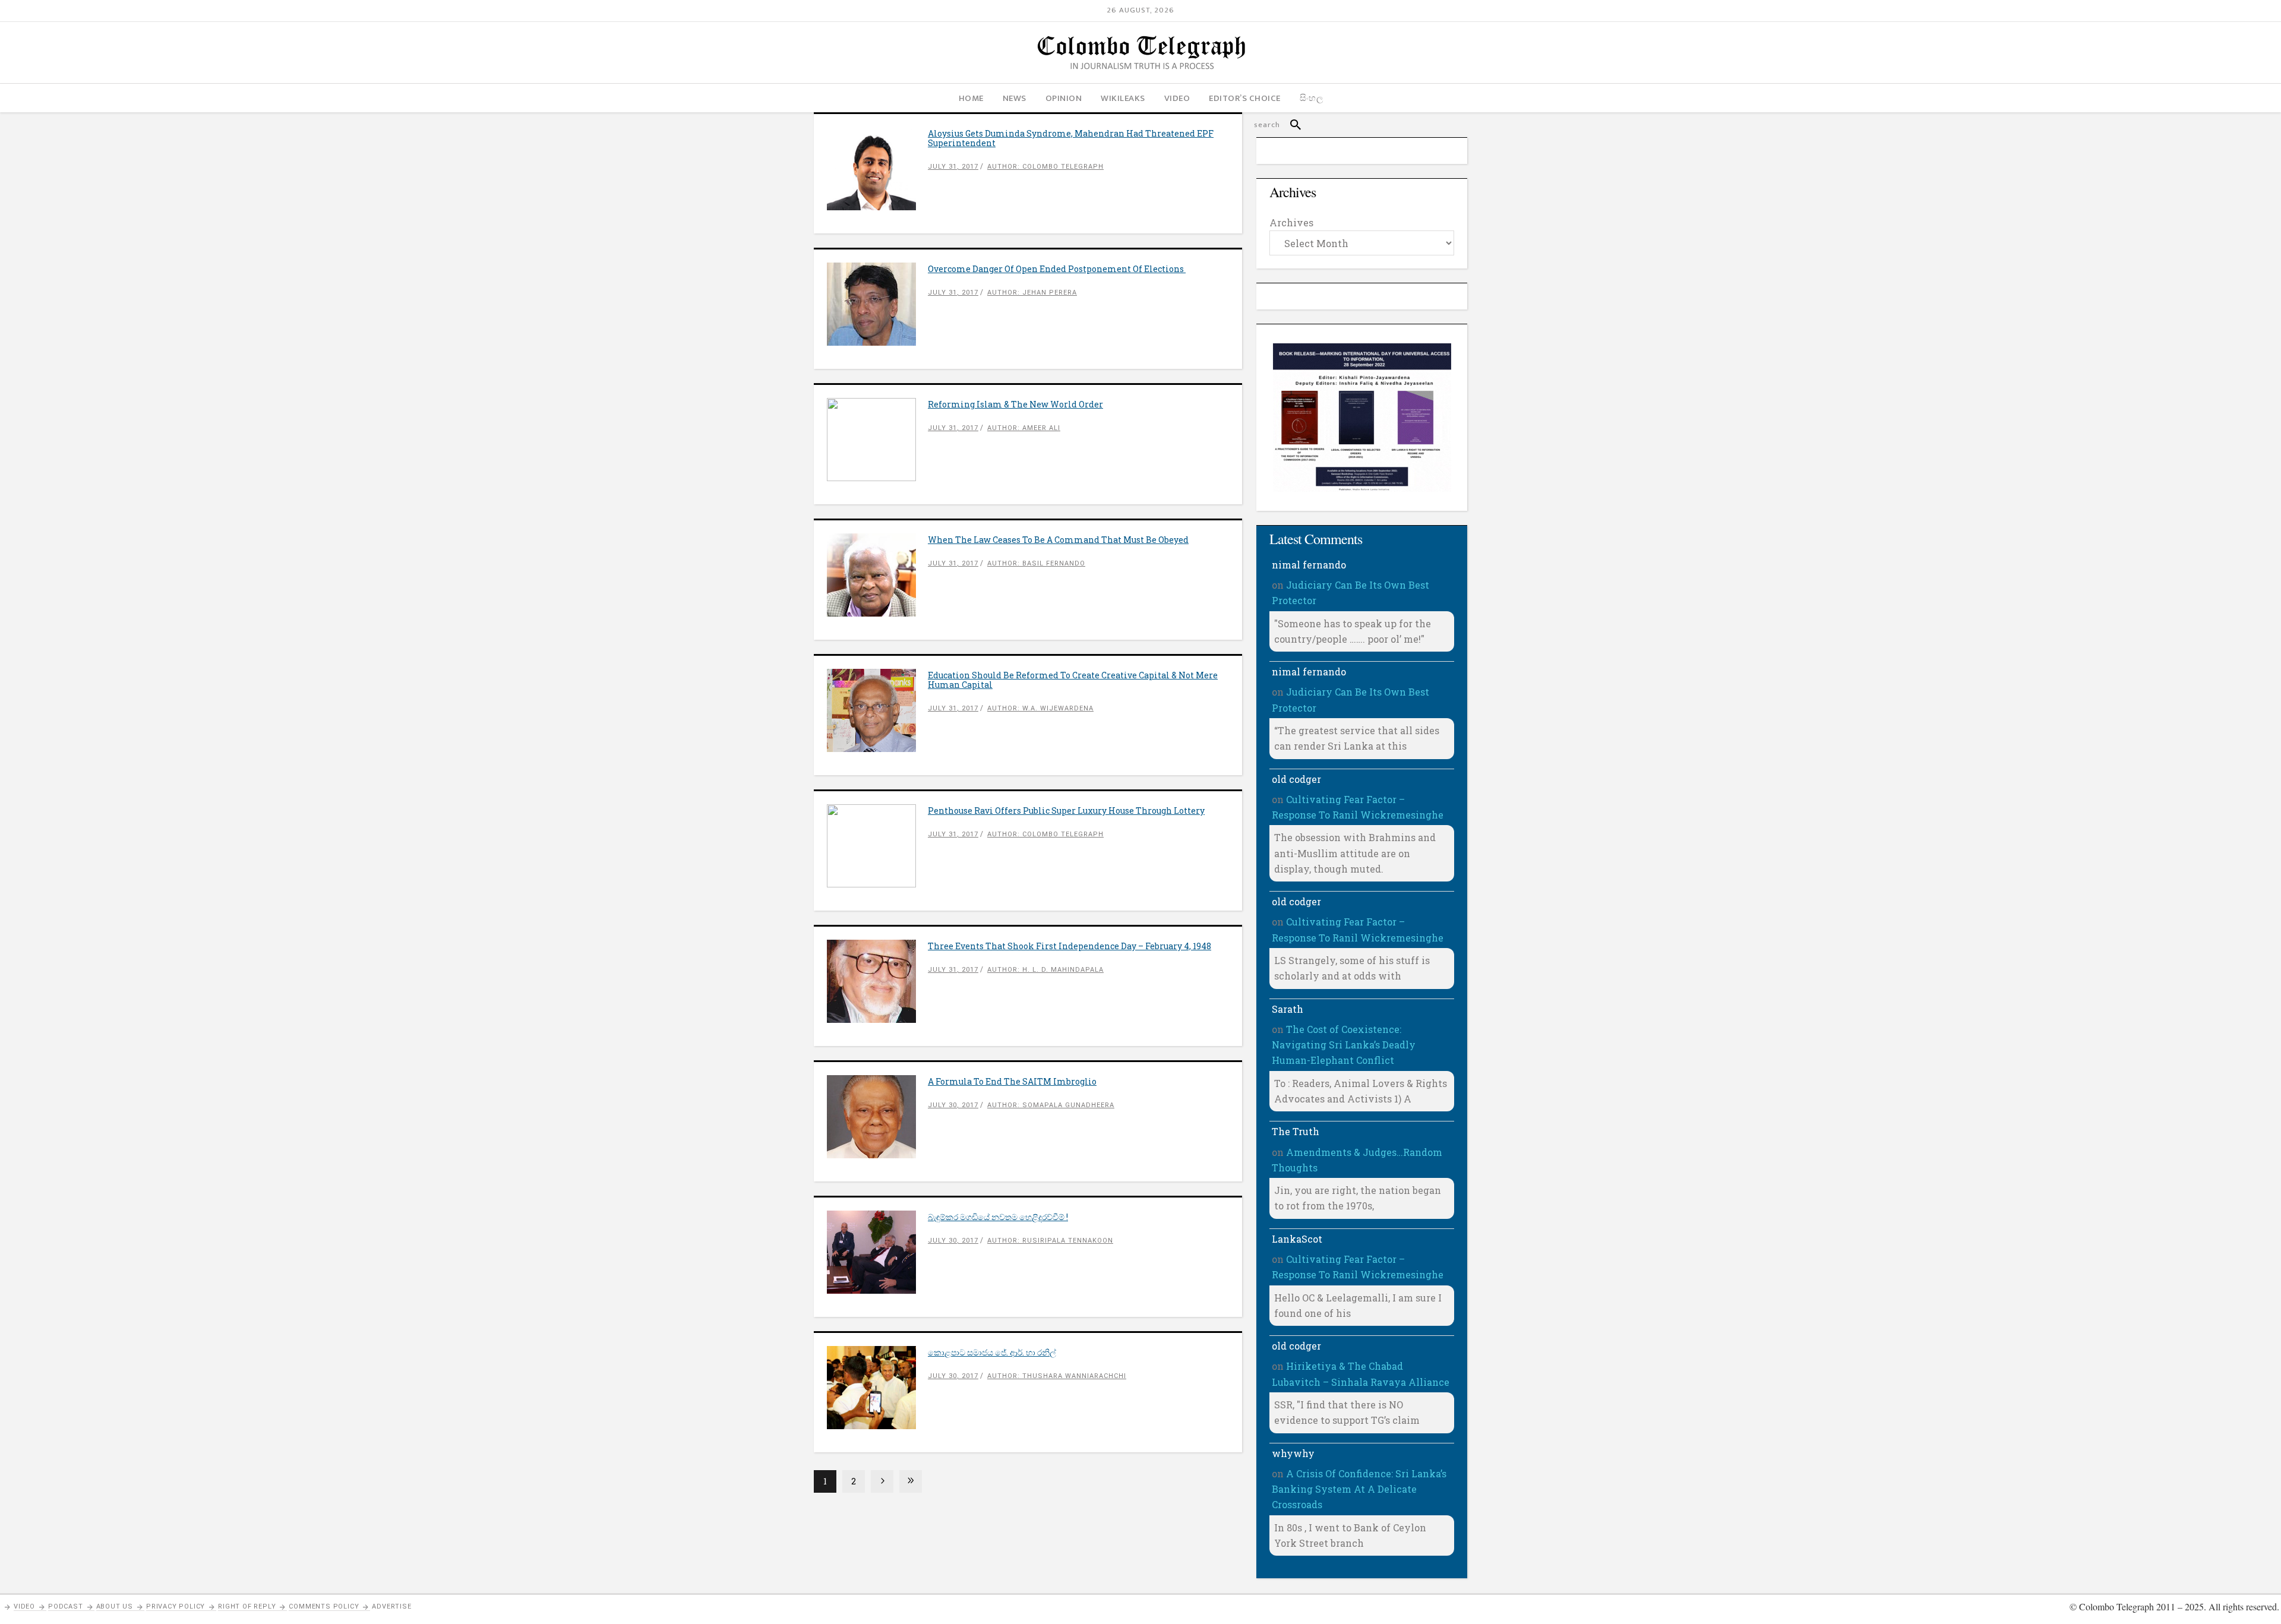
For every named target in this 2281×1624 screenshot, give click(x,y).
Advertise (391, 1606)
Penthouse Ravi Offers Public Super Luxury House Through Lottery (1066, 811)
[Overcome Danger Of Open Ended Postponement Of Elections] (877, 304)
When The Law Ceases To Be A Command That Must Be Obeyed (1058, 540)
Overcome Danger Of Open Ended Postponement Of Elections (1057, 269)
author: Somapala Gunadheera (1051, 1105)
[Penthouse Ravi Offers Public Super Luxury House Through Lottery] (877, 846)
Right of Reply (247, 1606)
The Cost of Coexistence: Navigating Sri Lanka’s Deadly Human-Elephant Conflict (1344, 1045)
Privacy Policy (176, 1606)
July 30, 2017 (953, 1105)
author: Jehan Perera (1032, 293)
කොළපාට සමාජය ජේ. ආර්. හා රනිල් (992, 1352)
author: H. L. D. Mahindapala (1045, 970)
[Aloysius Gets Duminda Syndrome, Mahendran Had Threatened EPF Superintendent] (877, 169)
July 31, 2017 (953, 167)
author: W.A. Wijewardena (1040, 708)
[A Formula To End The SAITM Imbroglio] (877, 1117)
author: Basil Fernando (1036, 563)
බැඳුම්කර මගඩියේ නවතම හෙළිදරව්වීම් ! (998, 1217)
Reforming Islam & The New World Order (1015, 404)
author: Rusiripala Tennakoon (1050, 1241)
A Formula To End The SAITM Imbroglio (1012, 1081)
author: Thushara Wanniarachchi (1057, 1376)
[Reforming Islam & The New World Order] (877, 440)
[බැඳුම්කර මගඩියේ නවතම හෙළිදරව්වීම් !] (877, 1252)
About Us (115, 1606)
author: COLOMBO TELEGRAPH (1045, 167)
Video (24, 1606)
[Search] (1290, 125)
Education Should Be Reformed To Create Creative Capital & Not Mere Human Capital (1073, 680)
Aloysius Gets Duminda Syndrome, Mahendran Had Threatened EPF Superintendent (1071, 138)
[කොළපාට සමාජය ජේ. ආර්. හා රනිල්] (877, 1388)
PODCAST (66, 1606)
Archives (1291, 222)
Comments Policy (324, 1606)
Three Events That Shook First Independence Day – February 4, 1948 (1070, 946)
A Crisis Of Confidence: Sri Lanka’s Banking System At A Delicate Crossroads (1359, 1489)
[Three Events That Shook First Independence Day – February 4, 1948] (877, 981)
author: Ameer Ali (1024, 428)
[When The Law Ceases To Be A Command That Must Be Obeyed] (877, 575)
